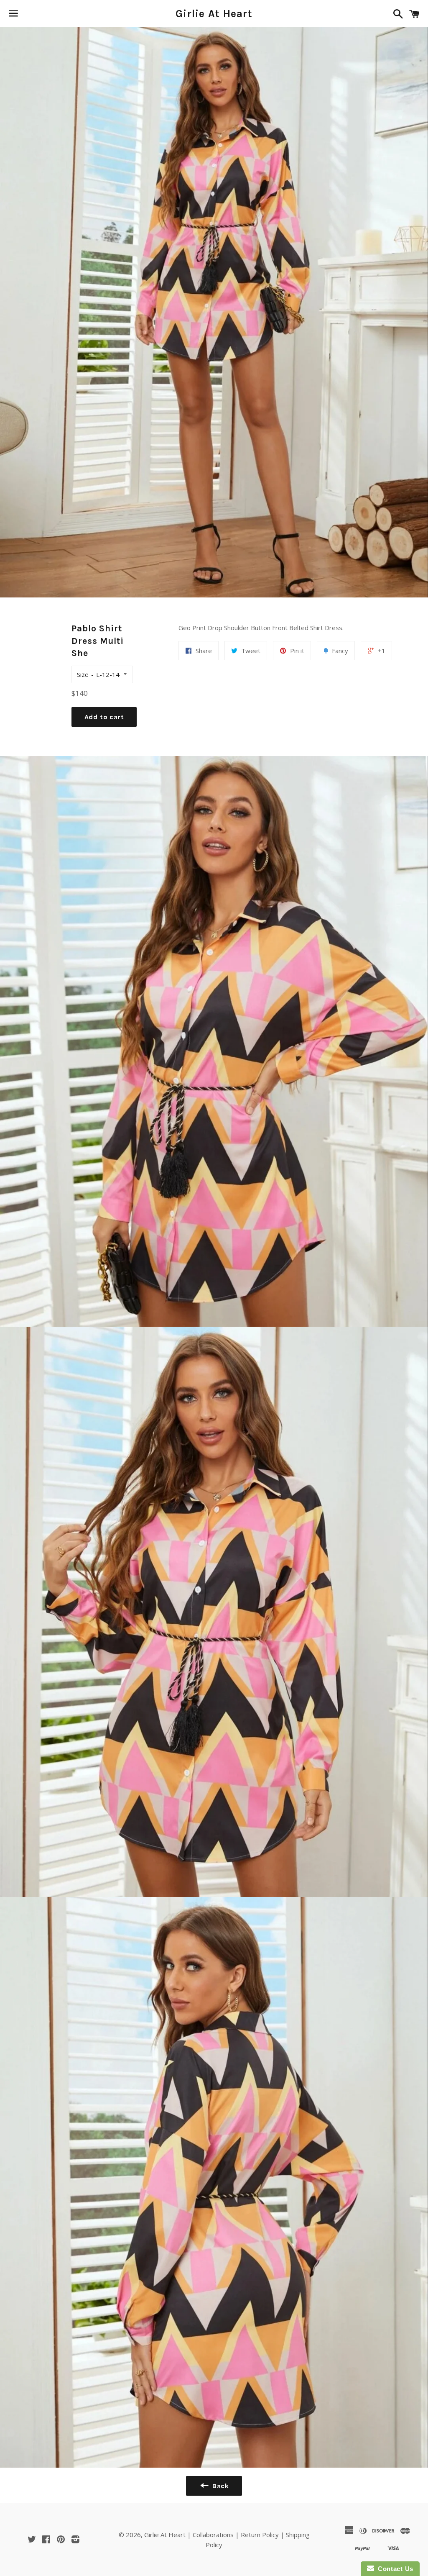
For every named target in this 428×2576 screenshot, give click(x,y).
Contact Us (394, 2569)
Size (83, 674)
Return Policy (260, 2535)
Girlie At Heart (214, 14)
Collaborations (213, 2535)
